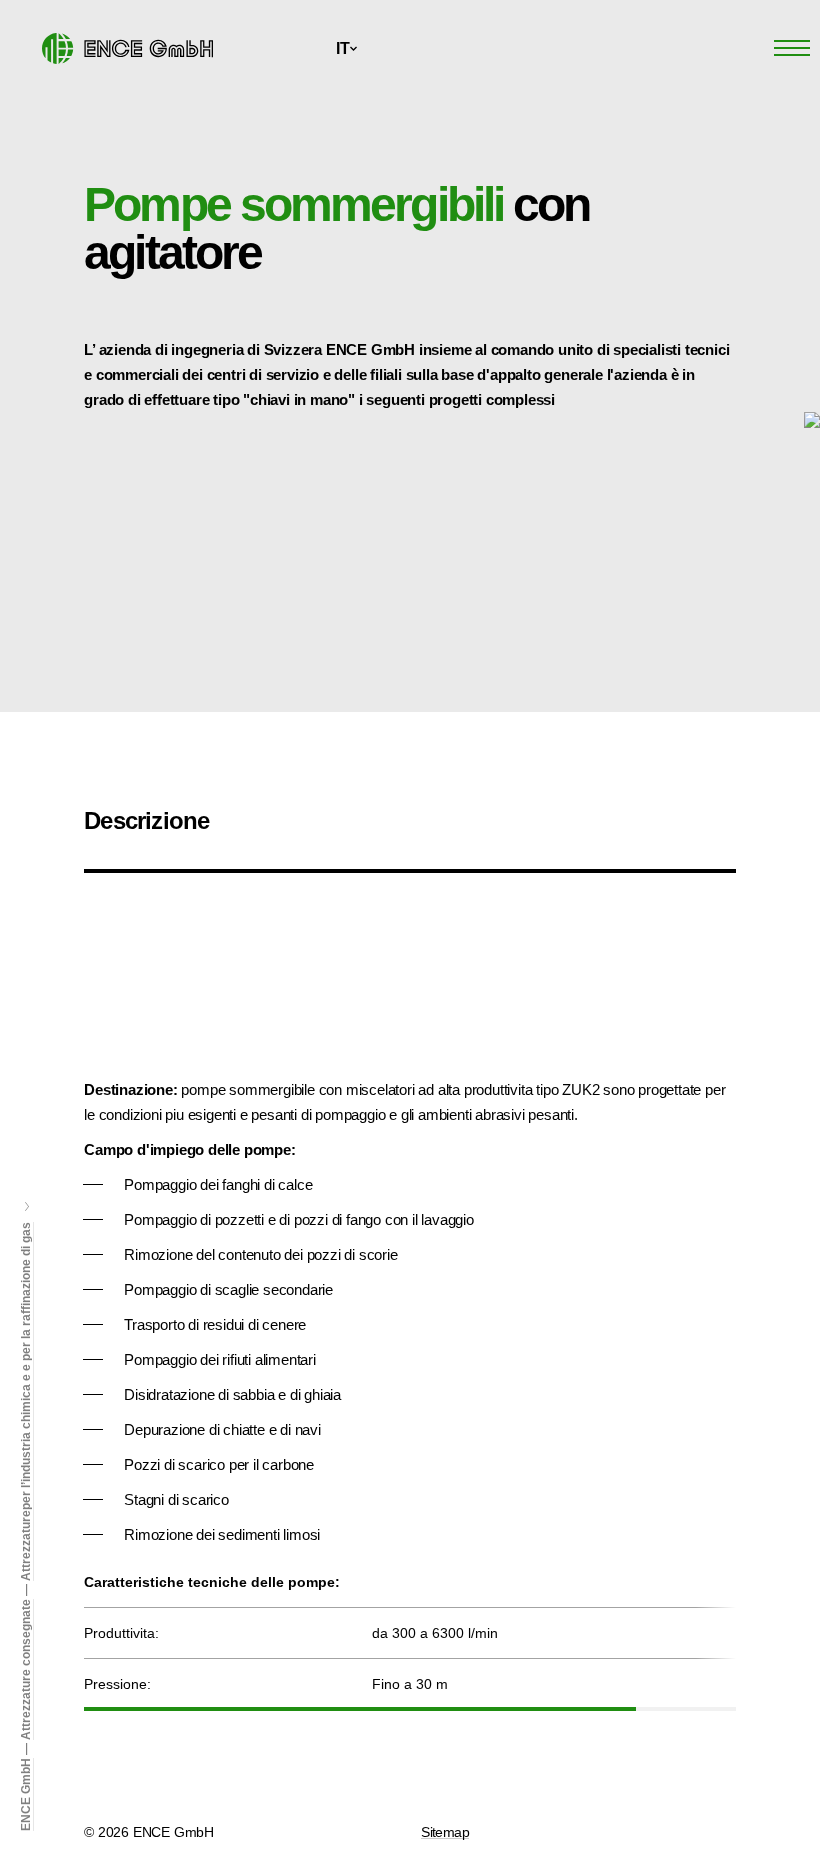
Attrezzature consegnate (26, 1669)
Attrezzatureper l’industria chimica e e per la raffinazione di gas (26, 1401)
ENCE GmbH (26, 1794)
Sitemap (445, 1832)
